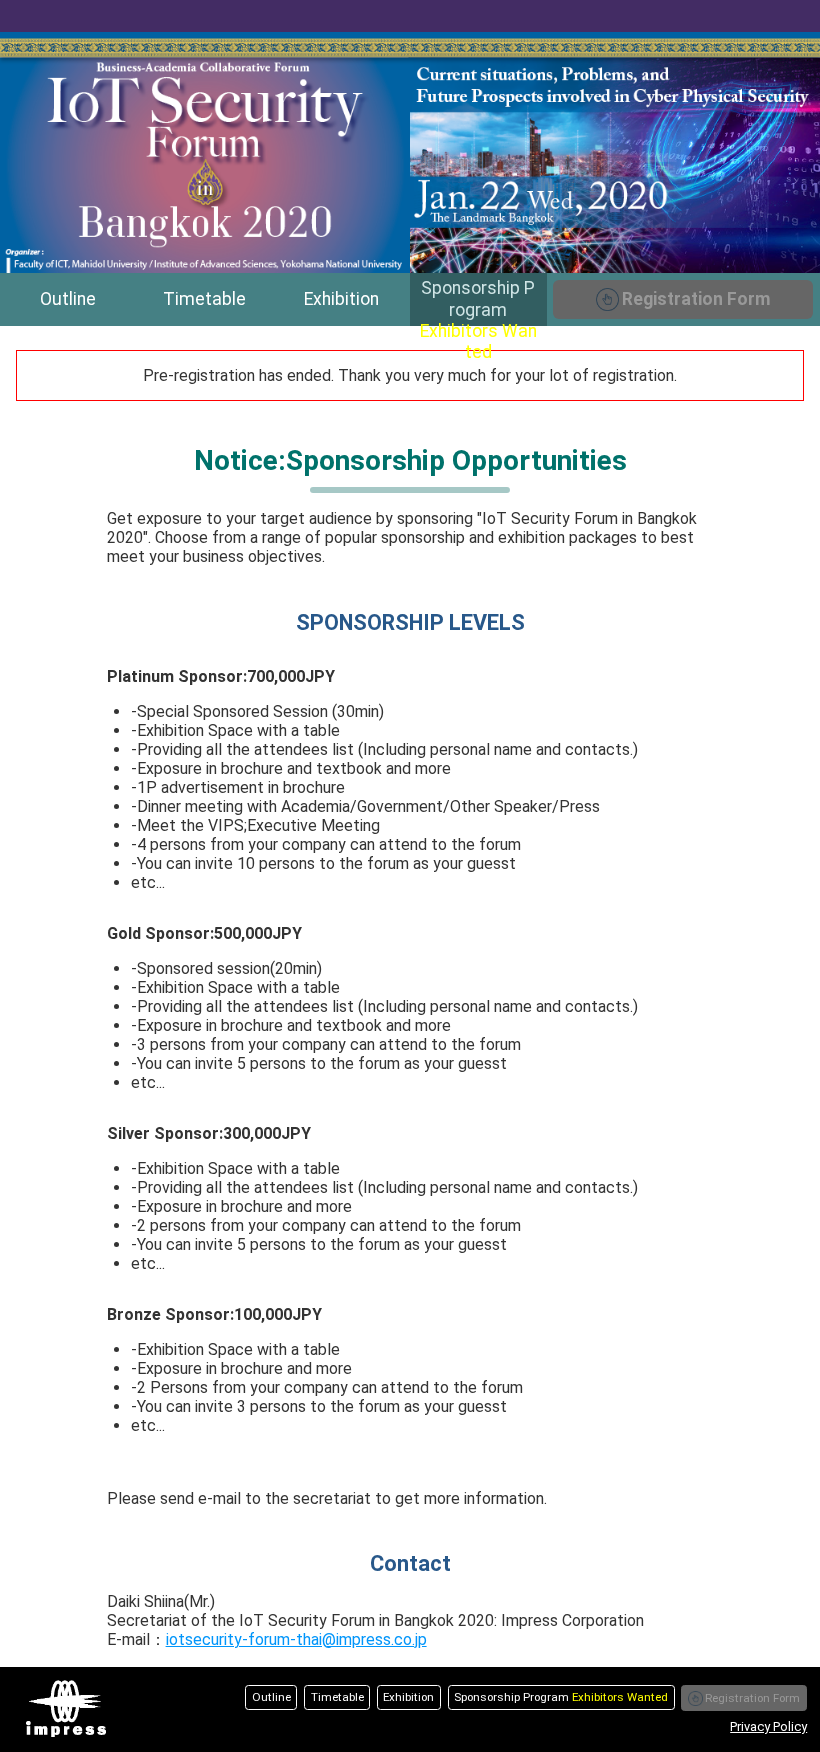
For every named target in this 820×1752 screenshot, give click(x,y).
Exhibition (341, 299)
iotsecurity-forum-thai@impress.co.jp (296, 1639)
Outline (68, 299)
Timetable (204, 299)
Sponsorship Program (478, 302)
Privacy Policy (768, 1726)
